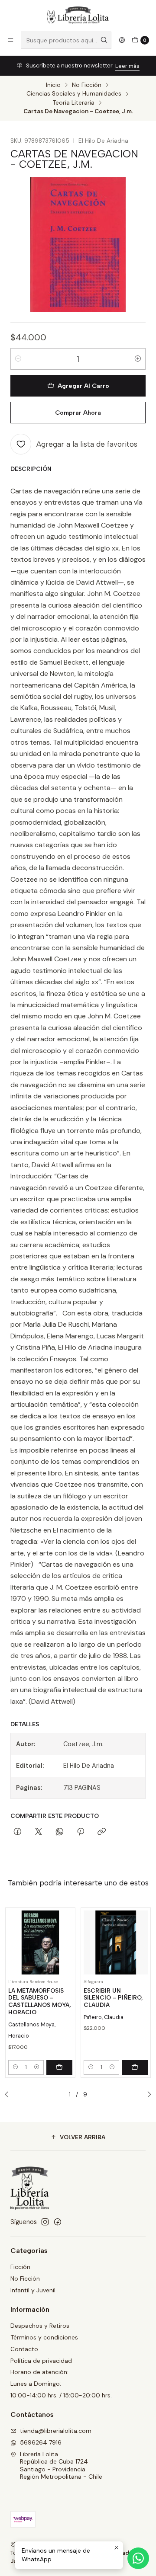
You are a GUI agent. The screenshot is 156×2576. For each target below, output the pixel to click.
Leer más (127, 66)
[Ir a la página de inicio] (78, 15)
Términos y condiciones (44, 2337)
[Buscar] (104, 40)
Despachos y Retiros (40, 2326)
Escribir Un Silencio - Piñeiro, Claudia (113, 1998)
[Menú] (10, 40)
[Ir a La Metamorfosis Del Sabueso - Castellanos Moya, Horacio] (40, 1942)
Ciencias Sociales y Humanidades (74, 94)
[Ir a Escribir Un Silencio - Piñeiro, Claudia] (116, 1942)
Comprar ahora (78, 413)
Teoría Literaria (74, 103)
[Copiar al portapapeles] (102, 1832)
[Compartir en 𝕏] (39, 1832)
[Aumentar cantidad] (138, 359)
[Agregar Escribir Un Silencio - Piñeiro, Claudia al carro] (135, 2067)
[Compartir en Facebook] (18, 1832)
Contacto (24, 2349)
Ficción (20, 2267)
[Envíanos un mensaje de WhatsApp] (138, 2558)
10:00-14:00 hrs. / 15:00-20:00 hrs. (61, 2395)
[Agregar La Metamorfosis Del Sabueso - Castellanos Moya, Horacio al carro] (59, 2067)
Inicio (53, 85)
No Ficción (87, 85)
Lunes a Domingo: (36, 2384)
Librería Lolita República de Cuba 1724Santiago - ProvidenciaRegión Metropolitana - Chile (61, 2466)
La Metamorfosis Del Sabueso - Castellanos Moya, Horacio (40, 2001)
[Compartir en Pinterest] (81, 1832)
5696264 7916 (41, 2442)
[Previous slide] (9, 2095)
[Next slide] (147, 2095)
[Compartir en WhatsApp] (60, 1832)
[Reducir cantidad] (18, 359)
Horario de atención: (39, 2372)
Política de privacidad (41, 2361)
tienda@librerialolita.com (56, 2431)
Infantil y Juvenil (33, 2290)
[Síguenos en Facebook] (58, 2222)
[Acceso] (122, 40)
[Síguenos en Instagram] (45, 2222)
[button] (78, 2138)
